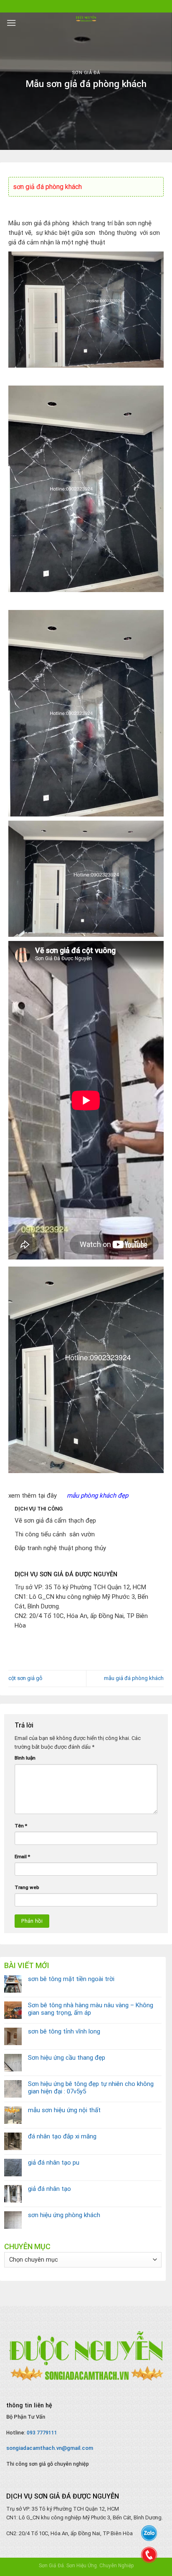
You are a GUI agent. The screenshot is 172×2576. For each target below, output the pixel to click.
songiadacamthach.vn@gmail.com (50, 2448)
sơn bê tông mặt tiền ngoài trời (71, 1979)
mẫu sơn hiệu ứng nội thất (64, 2110)
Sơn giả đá (86, 73)
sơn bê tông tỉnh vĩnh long (64, 2031)
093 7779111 (42, 2433)
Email (22, 1857)
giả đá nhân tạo (49, 2189)
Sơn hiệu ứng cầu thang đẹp (67, 2058)
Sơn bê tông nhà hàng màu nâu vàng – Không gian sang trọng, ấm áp (91, 2009)
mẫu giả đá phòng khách (134, 1678)
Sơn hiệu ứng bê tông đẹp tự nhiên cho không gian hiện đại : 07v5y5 (91, 2088)
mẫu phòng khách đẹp (97, 1496)
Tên (21, 1826)
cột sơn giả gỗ (25, 1678)
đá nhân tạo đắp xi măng (62, 2136)
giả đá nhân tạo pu (54, 2163)
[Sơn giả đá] (86, 19)
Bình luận (25, 1758)
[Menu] (11, 23)
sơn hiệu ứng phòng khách (64, 2215)
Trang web (27, 1887)
